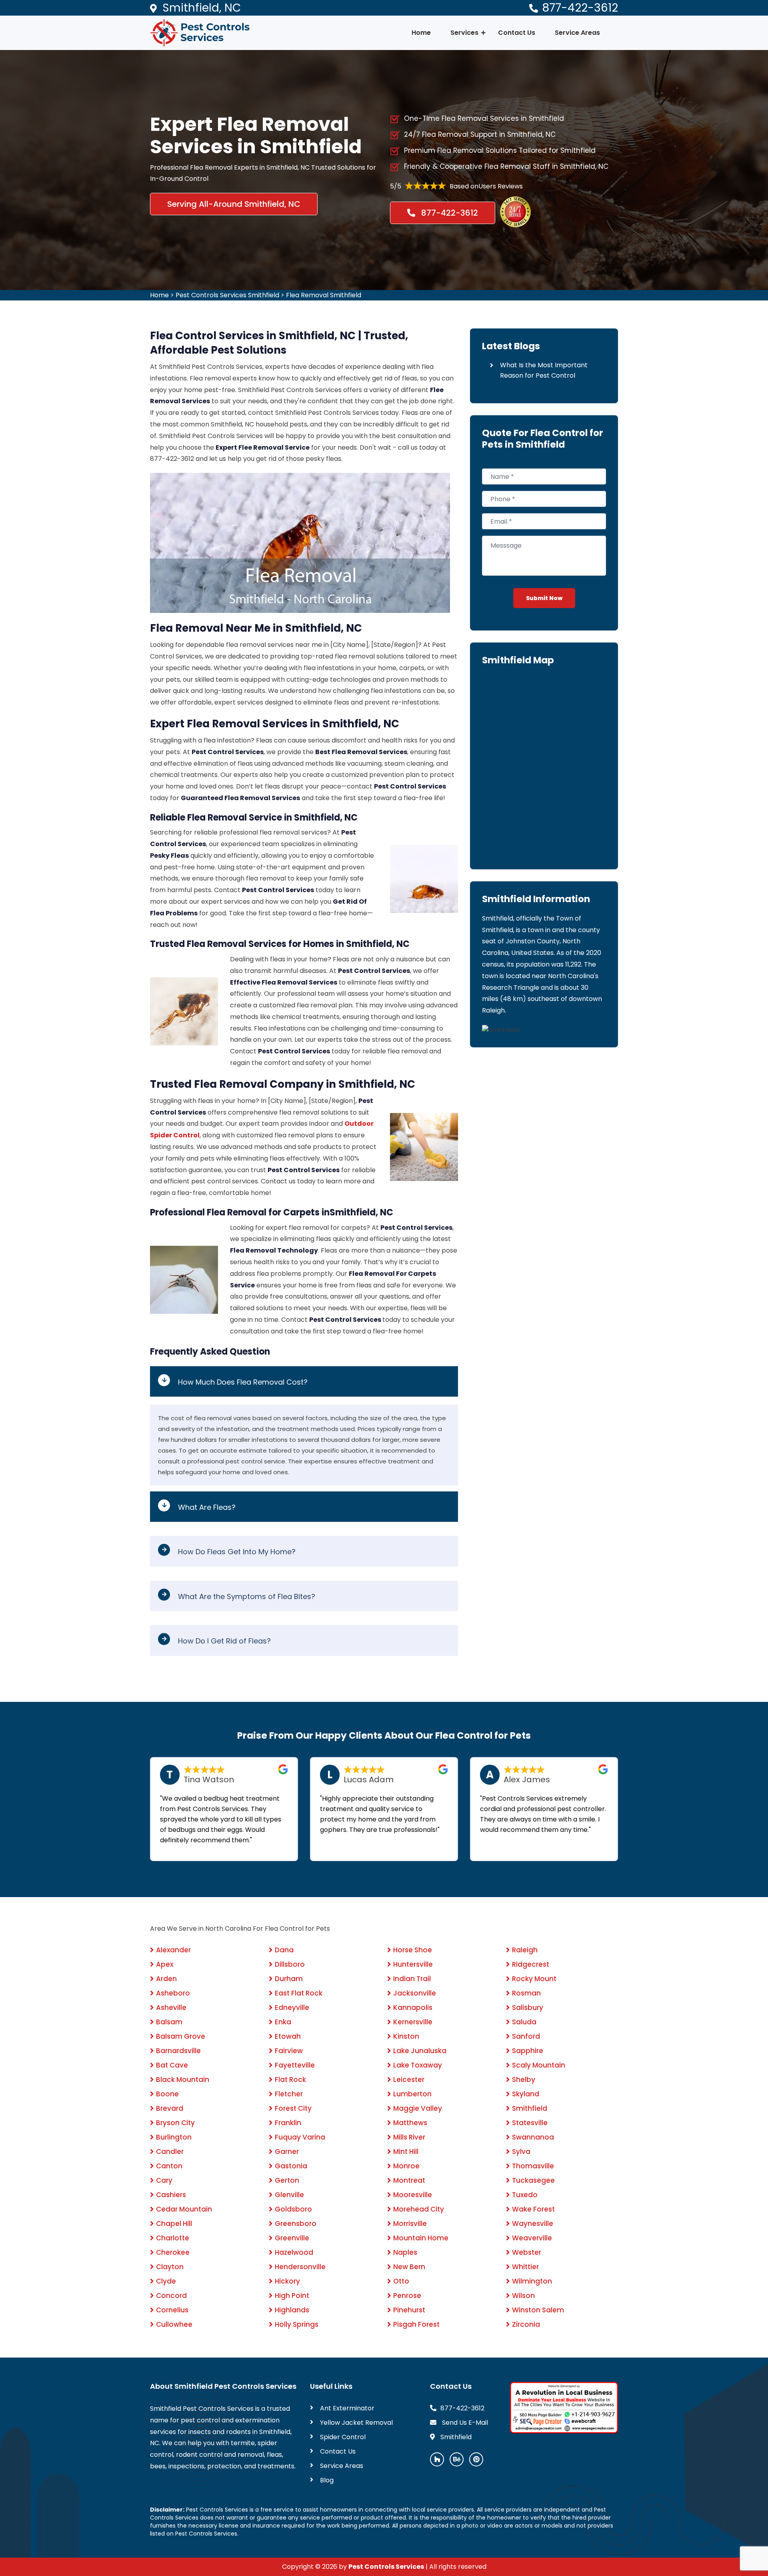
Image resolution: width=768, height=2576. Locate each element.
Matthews (410, 2123)
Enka (283, 2022)
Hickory (287, 2281)
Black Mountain (183, 2080)
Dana (284, 1950)
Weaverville (532, 2238)
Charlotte (173, 2238)
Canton (169, 2166)
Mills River (409, 2137)
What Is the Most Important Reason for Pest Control (544, 370)
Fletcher (289, 2094)
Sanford (526, 2036)
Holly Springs (297, 2324)
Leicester (409, 2080)
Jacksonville (415, 1993)
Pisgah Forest (416, 2324)
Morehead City (419, 2209)
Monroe (406, 2166)
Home (421, 33)
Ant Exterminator (347, 2408)
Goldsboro (293, 2209)
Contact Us (517, 33)
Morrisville (410, 2224)
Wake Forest (533, 2209)
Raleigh (525, 1950)
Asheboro (173, 1993)
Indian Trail (412, 1979)
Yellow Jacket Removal (356, 2423)
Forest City (293, 2108)
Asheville (171, 2008)
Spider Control (343, 2437)
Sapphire (528, 2051)
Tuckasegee (533, 2180)
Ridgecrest (531, 1964)
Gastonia (291, 2166)
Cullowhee (174, 2324)
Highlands (292, 2310)
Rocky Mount (534, 1979)
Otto (401, 2281)
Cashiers (171, 2195)
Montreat (409, 2180)
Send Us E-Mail (464, 2423)
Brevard (170, 2108)
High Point (292, 2296)
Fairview (289, 2051)
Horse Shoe (413, 1950)
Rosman (526, 1993)
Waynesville (533, 2224)
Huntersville (413, 1964)
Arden (166, 1979)
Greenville (292, 2238)
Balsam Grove (181, 2036)
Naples (405, 2252)
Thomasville (533, 2166)
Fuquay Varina (300, 2137)
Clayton (170, 2267)
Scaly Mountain (539, 2065)
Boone (167, 2094)
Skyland (526, 2094)
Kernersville (413, 2022)
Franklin (288, 2123)
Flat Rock (290, 2080)
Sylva (521, 2152)
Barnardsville (178, 2051)
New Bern (409, 2267)
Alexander (173, 1950)
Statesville (530, 2123)
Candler (170, 2152)
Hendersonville (300, 2267)
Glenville (289, 2195)
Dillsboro (290, 1964)
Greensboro (296, 2224)
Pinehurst (409, 2310)
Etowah (288, 2036)
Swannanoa (533, 2137)
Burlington (174, 2137)
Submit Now (544, 598)
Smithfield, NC (202, 8)
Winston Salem (538, 2310)
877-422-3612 (580, 8)
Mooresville (413, 2195)
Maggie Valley (418, 2108)
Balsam (169, 2022)
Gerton (287, 2180)
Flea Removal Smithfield (324, 295)
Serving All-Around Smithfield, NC (234, 204)
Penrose (407, 2296)
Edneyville (292, 2008)
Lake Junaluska (420, 2051)
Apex (165, 1964)
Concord (171, 2296)
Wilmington (532, 2281)
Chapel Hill (174, 2224)
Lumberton (412, 2094)
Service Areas (577, 33)
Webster (527, 2252)
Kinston (406, 2036)
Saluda (524, 2022)
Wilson (523, 2296)
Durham (289, 1979)
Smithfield (530, 2108)
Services (464, 33)
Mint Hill (406, 2152)
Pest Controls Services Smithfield (227, 295)
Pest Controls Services (386, 2567)
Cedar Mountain (184, 2209)
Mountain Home (421, 2238)
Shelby (524, 2080)
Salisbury (528, 2008)
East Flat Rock (299, 1993)
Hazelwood (294, 2252)
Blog (327, 2480)
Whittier (525, 2267)
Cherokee (173, 2252)
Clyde (166, 2281)
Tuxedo (525, 2195)
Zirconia (526, 2324)
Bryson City (175, 2123)
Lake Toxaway (418, 2065)
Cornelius (172, 2310)
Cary (164, 2180)
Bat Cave (172, 2065)
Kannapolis (413, 2008)
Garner (287, 2152)
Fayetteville (295, 2065)
